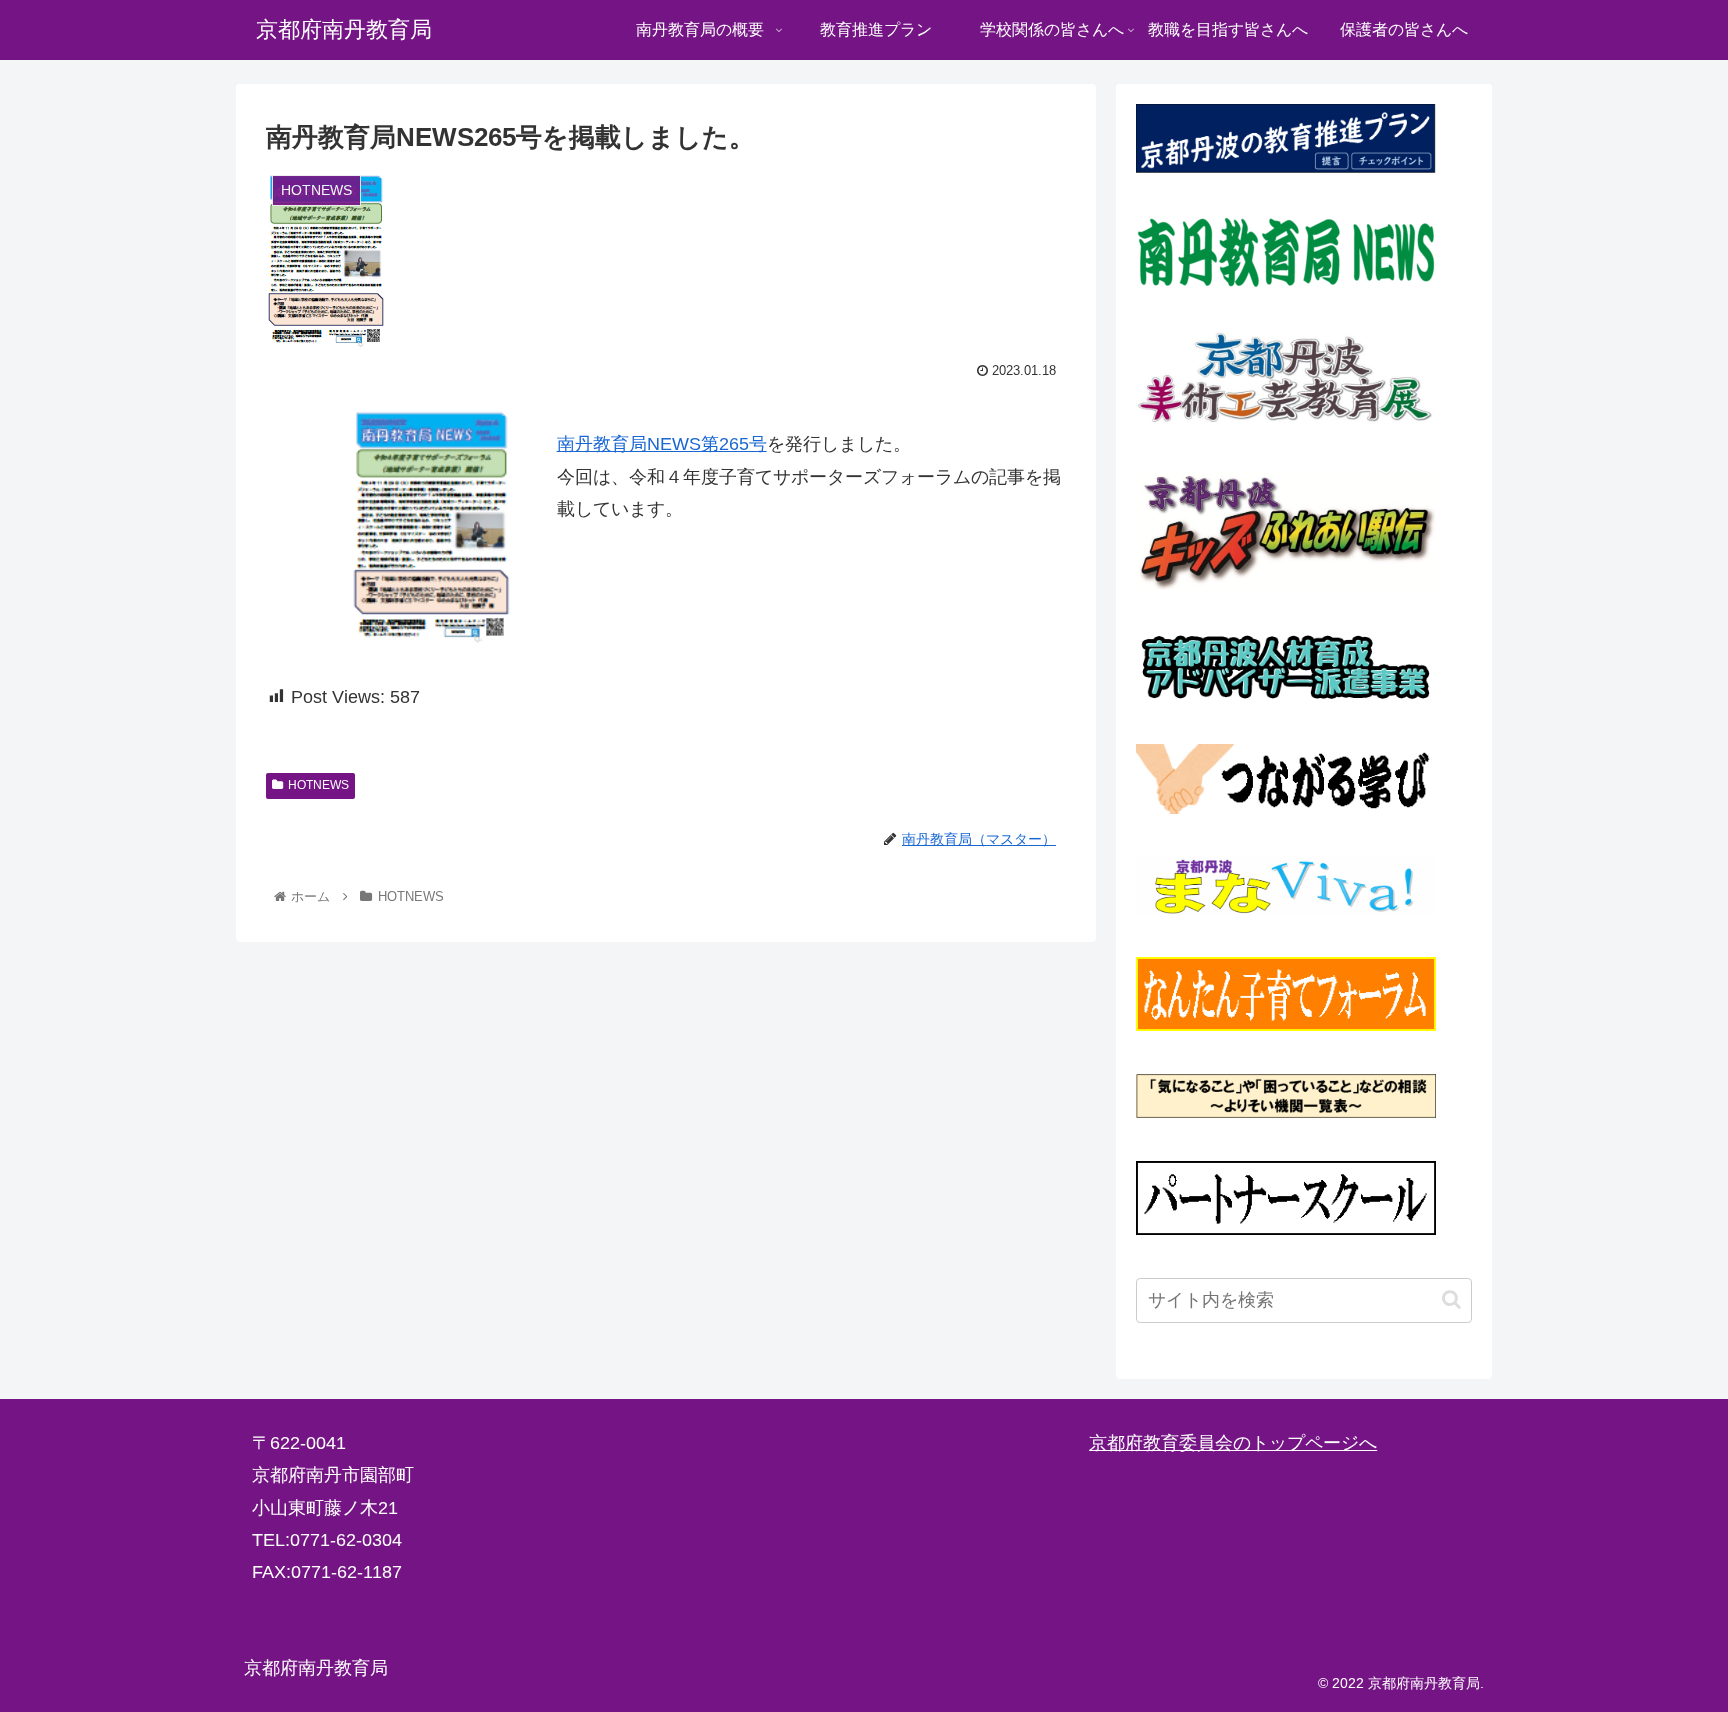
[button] (1451, 1299)
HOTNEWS (318, 785)
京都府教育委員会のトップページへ (1233, 1443)
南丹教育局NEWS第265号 (662, 444)
